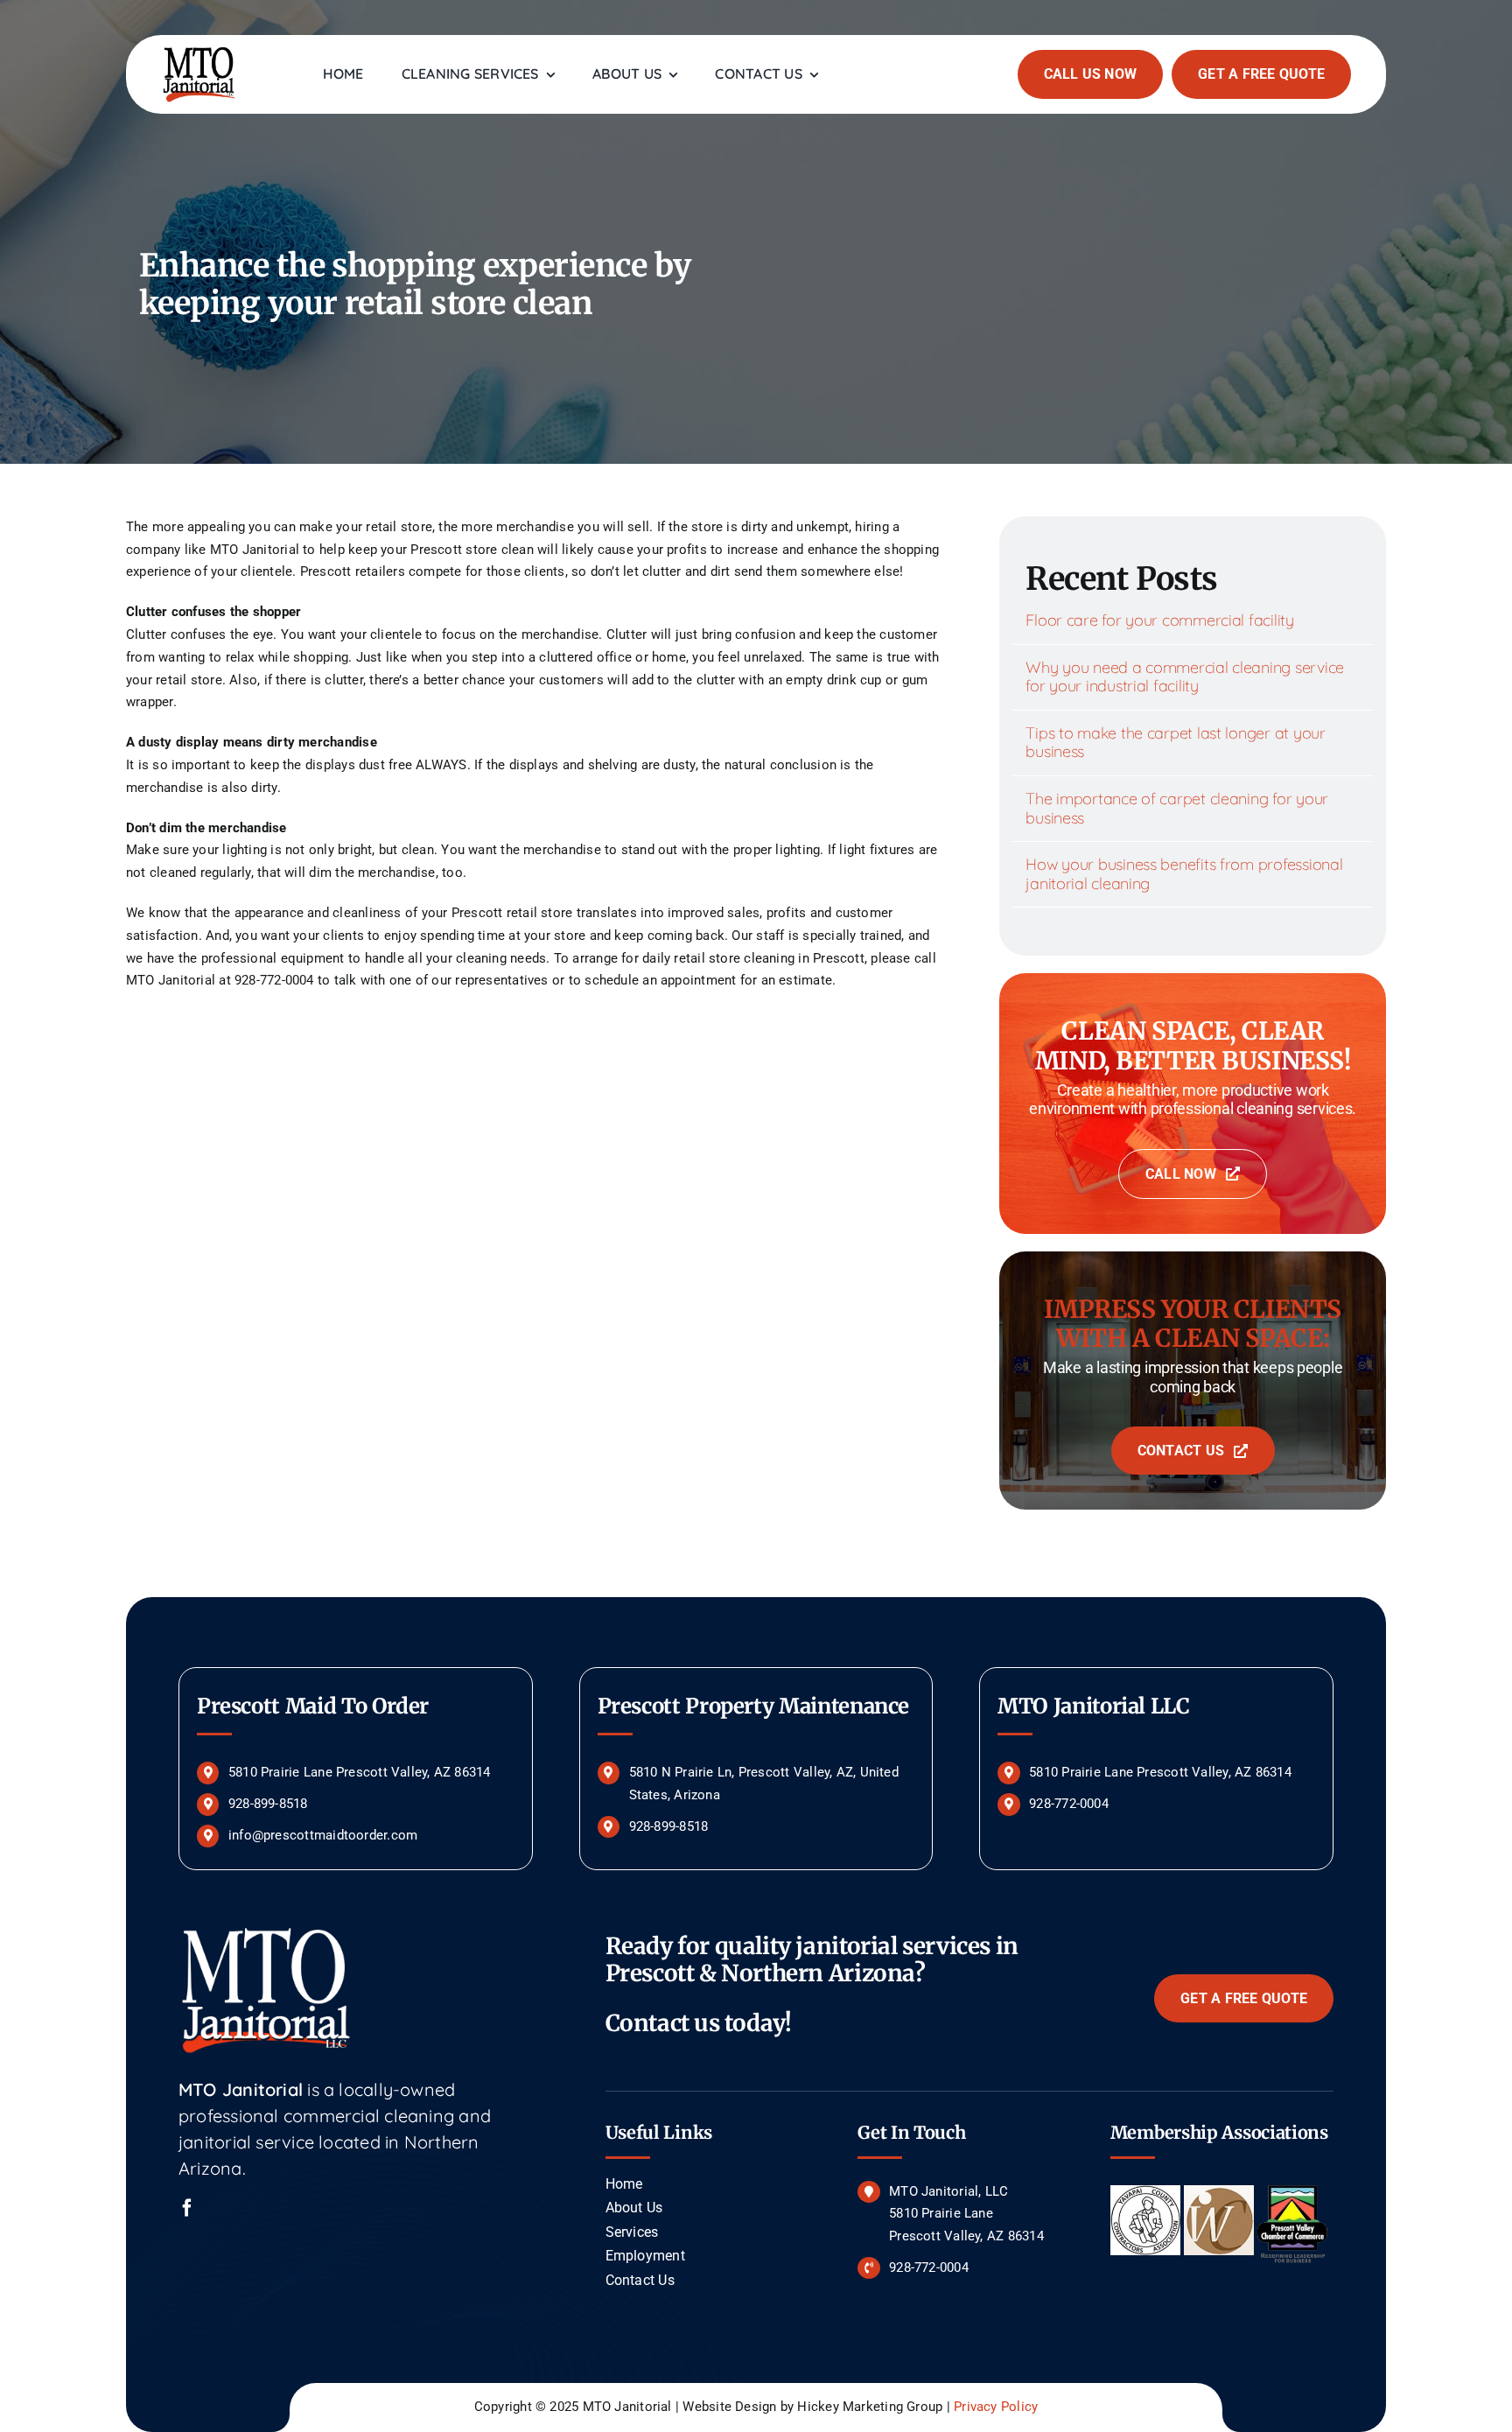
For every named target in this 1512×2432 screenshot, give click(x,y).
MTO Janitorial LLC (1094, 1706)
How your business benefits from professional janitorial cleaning (1184, 874)
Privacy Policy (996, 2407)
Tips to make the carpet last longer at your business (1175, 743)
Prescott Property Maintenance (754, 1706)
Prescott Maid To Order (313, 1706)
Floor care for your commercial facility (1159, 620)
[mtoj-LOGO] (199, 50)
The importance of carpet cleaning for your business (1177, 808)
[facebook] (187, 2208)
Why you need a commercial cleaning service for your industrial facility (1185, 677)
